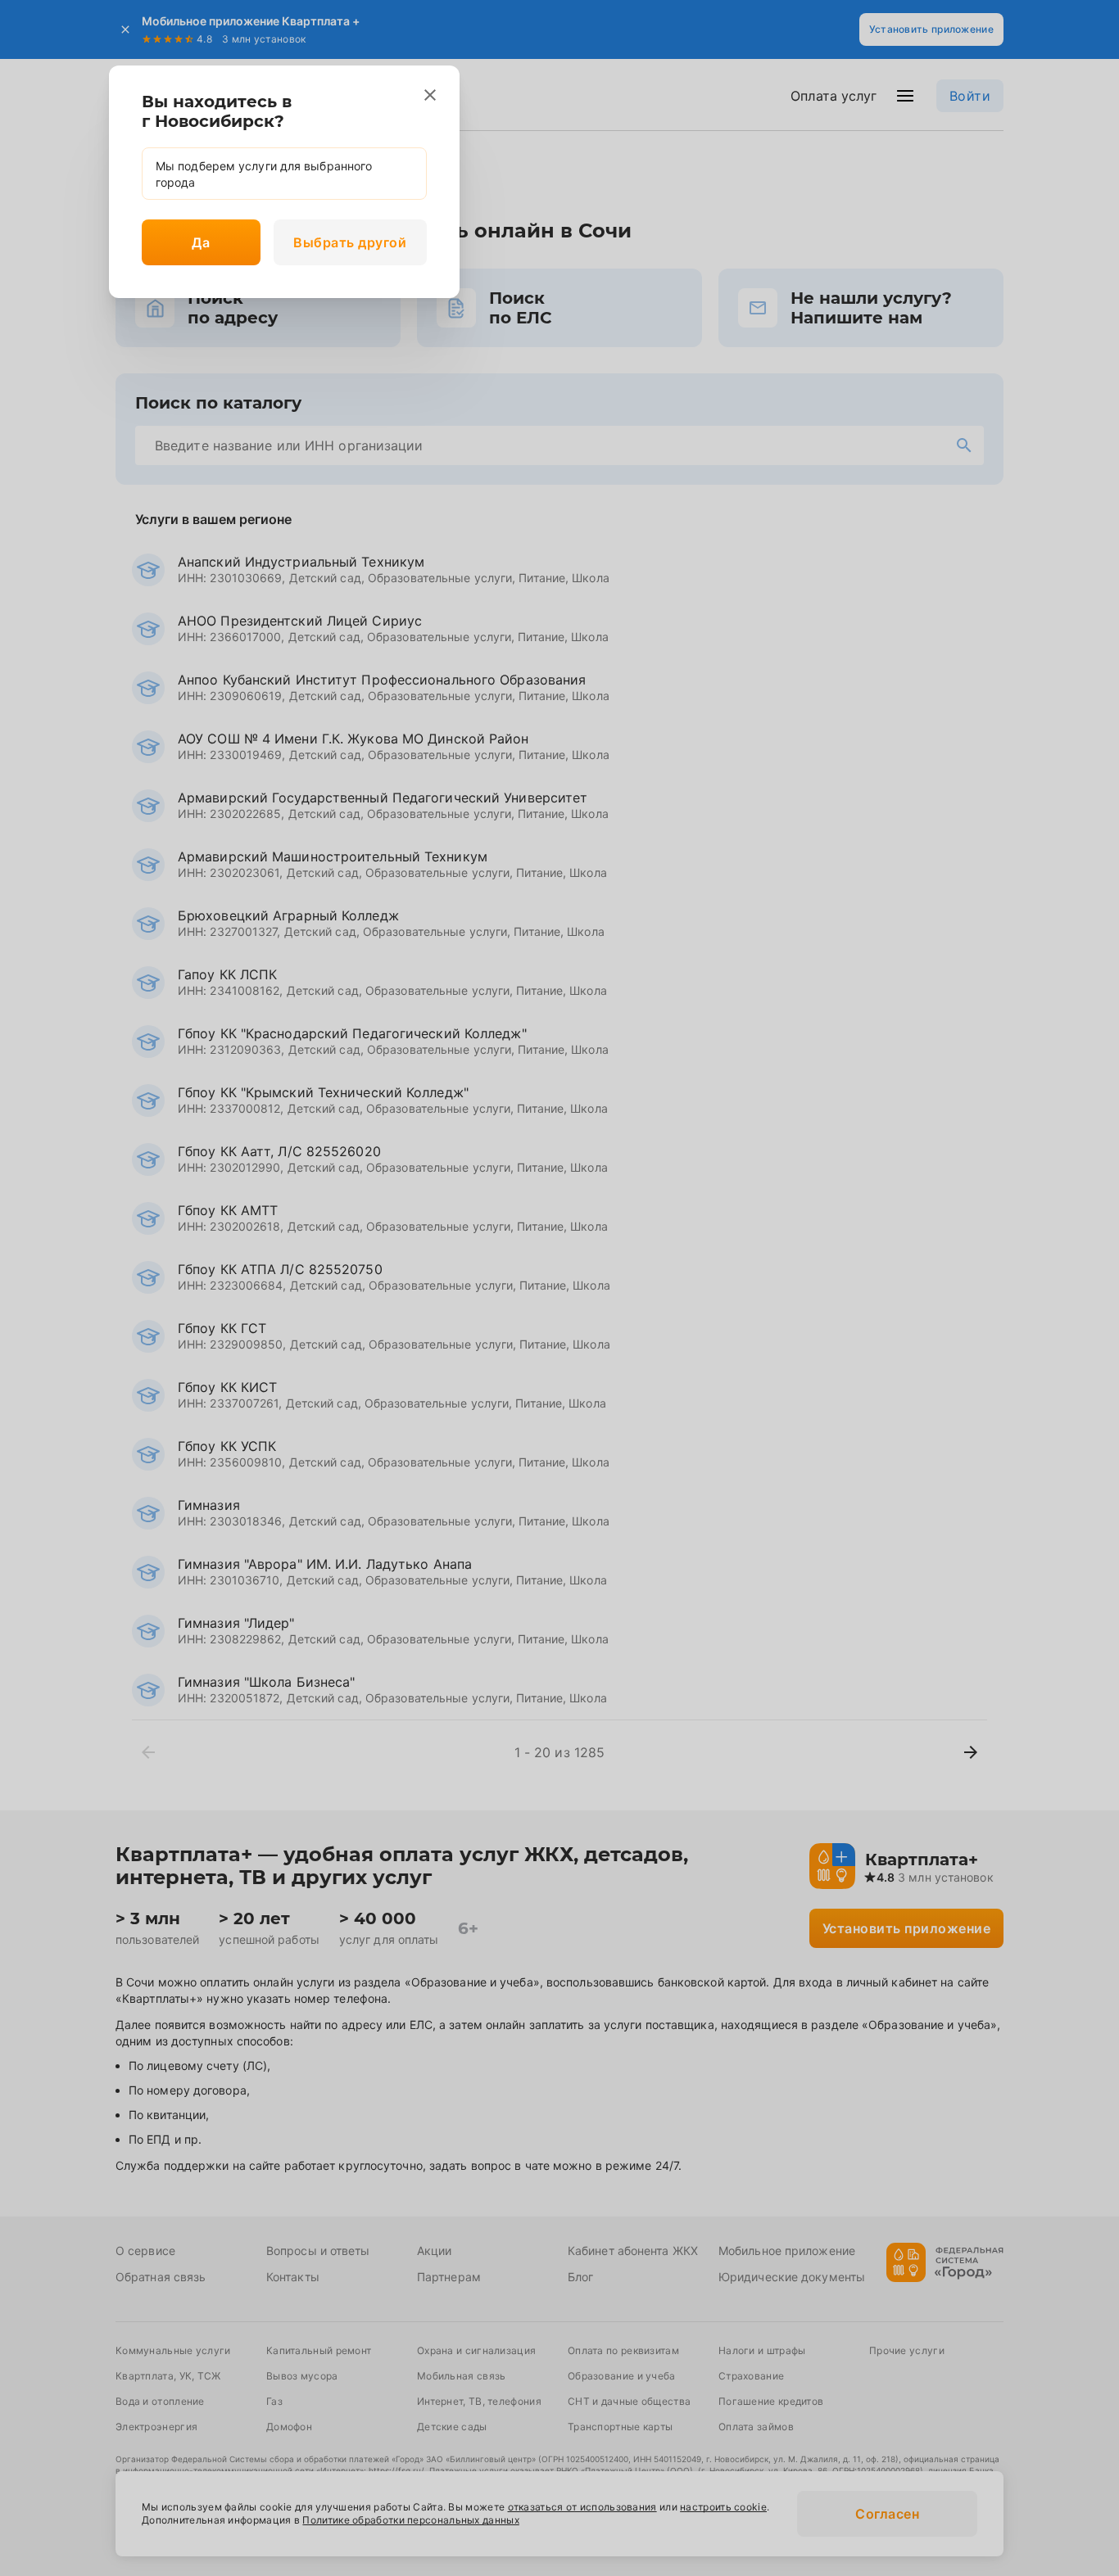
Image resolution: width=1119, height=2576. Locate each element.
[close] (430, 95)
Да (201, 242)
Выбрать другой (350, 242)
